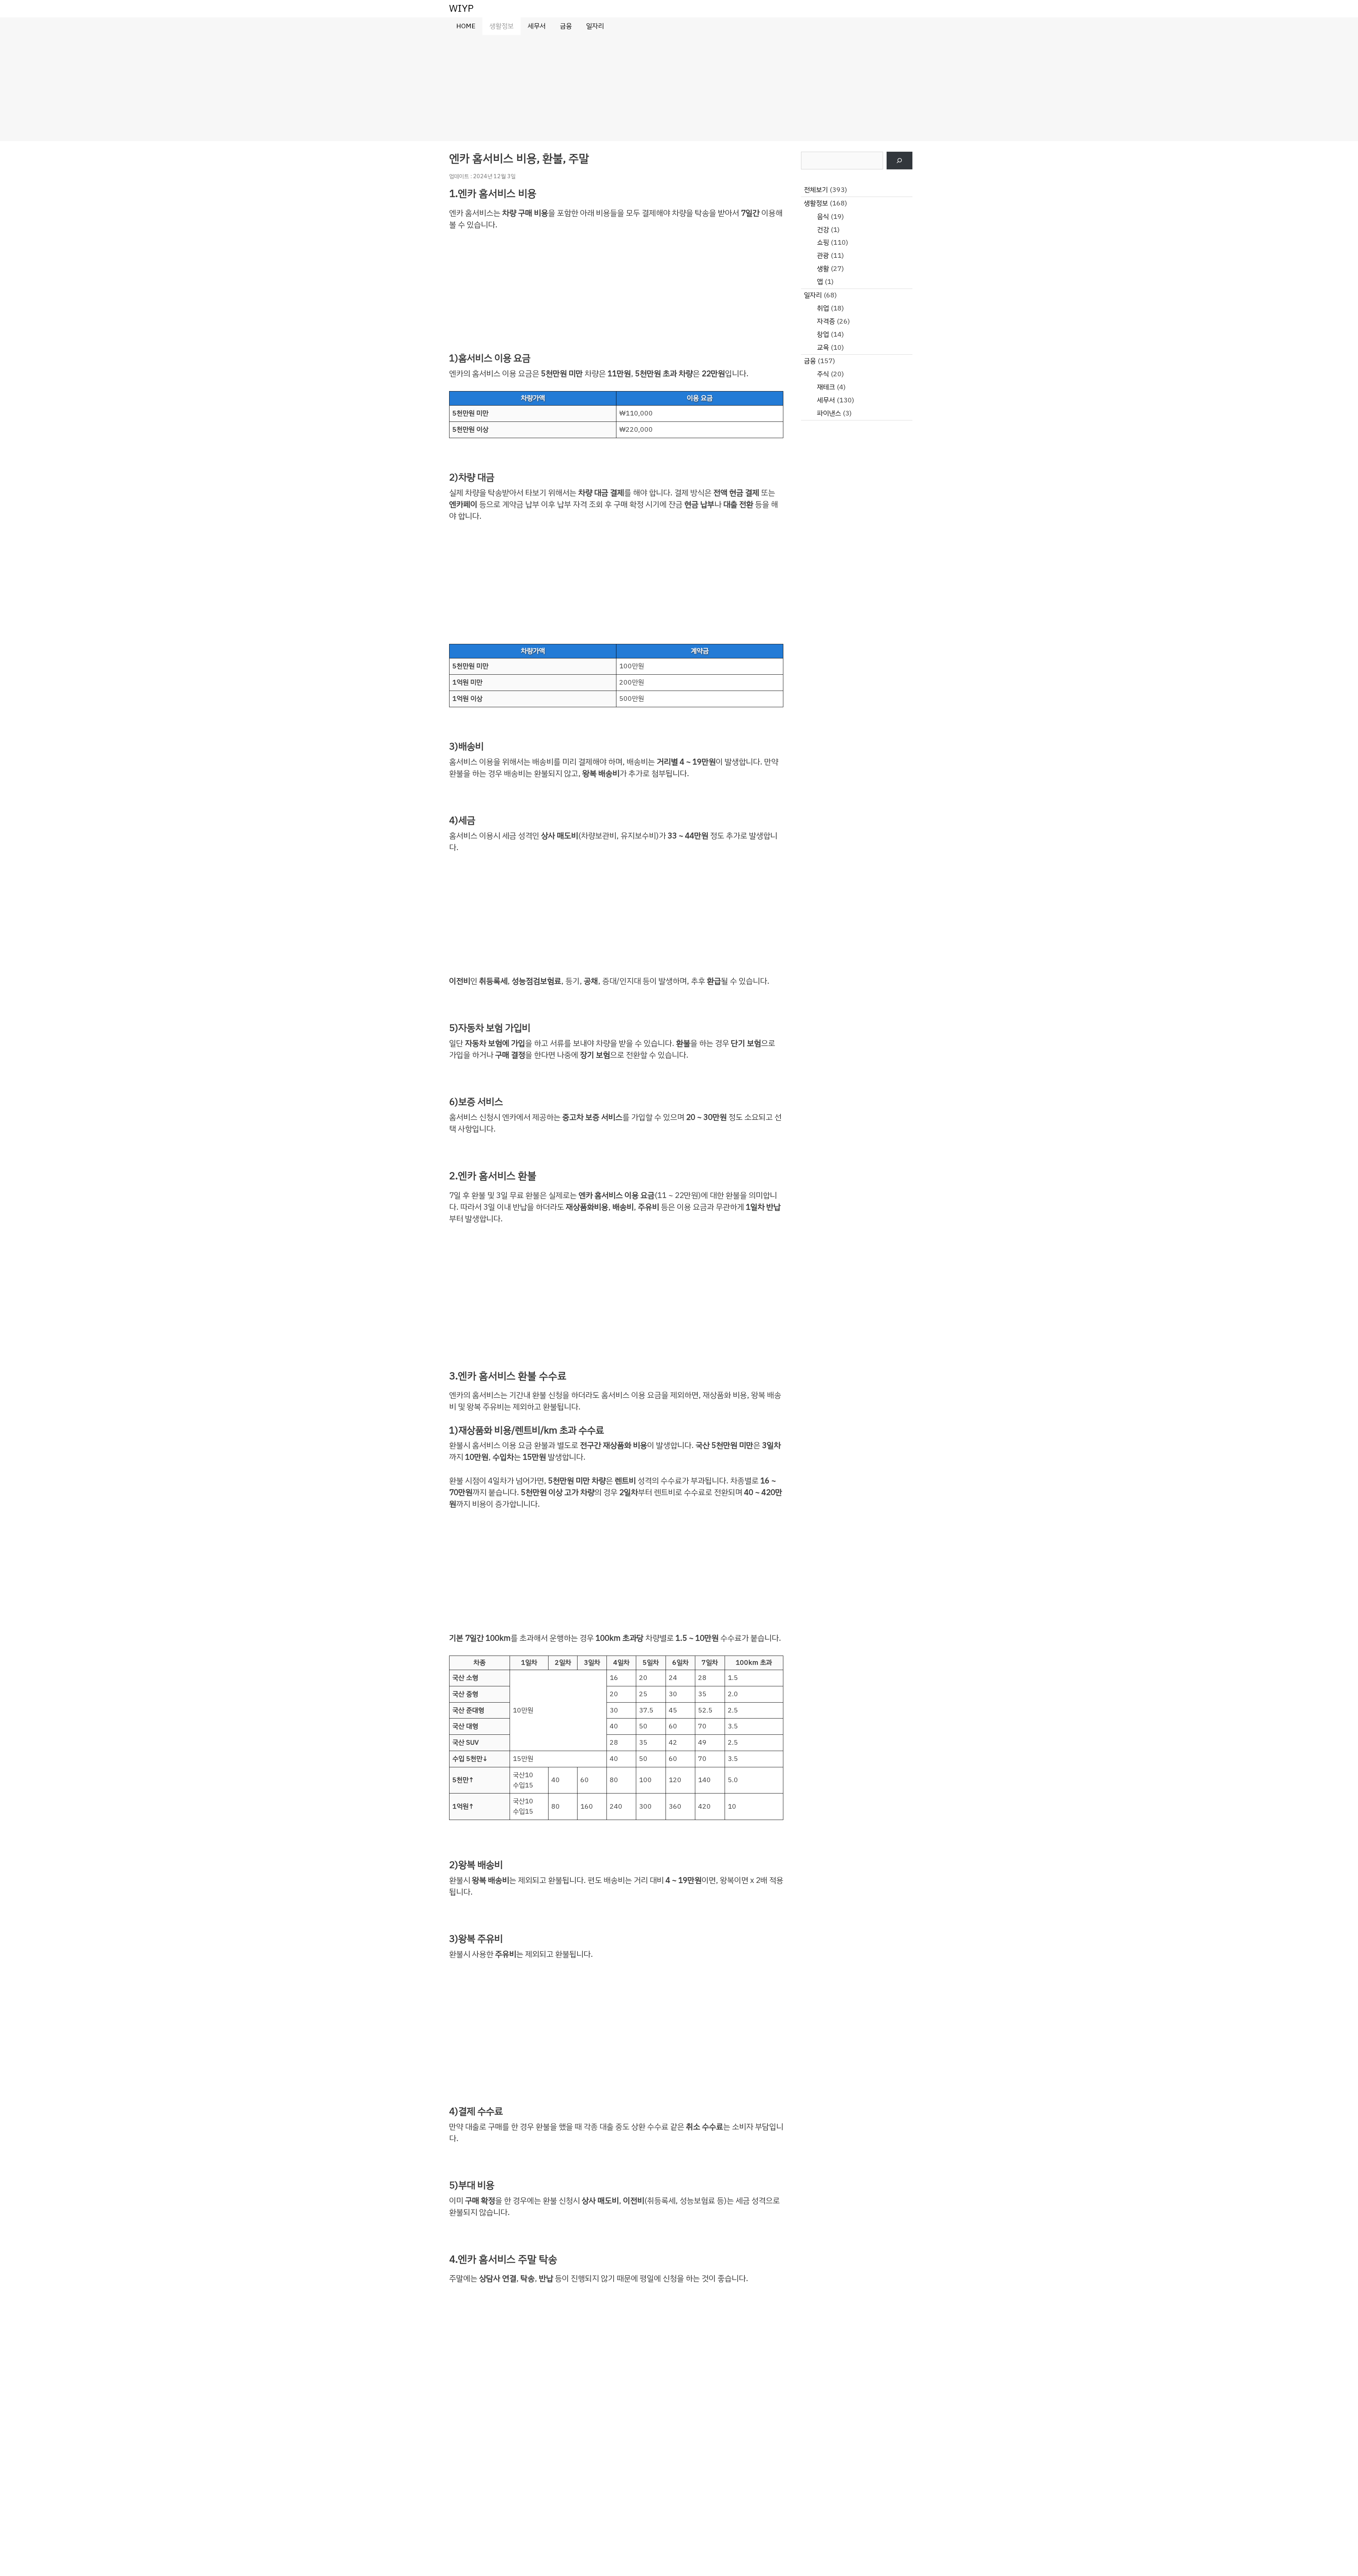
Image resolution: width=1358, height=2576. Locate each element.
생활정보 (501, 26)
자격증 (826, 321)
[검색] (899, 161)
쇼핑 (823, 242)
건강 (823, 230)
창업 (823, 334)
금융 (566, 26)
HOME (466, 26)
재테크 (826, 387)
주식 (823, 374)
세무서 (537, 26)
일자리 (595, 26)
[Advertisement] (679, 88)
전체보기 (816, 190)
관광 (823, 255)
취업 (823, 308)
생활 (823, 269)
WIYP (461, 8)
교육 (823, 347)
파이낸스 (829, 413)
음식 (823, 217)
